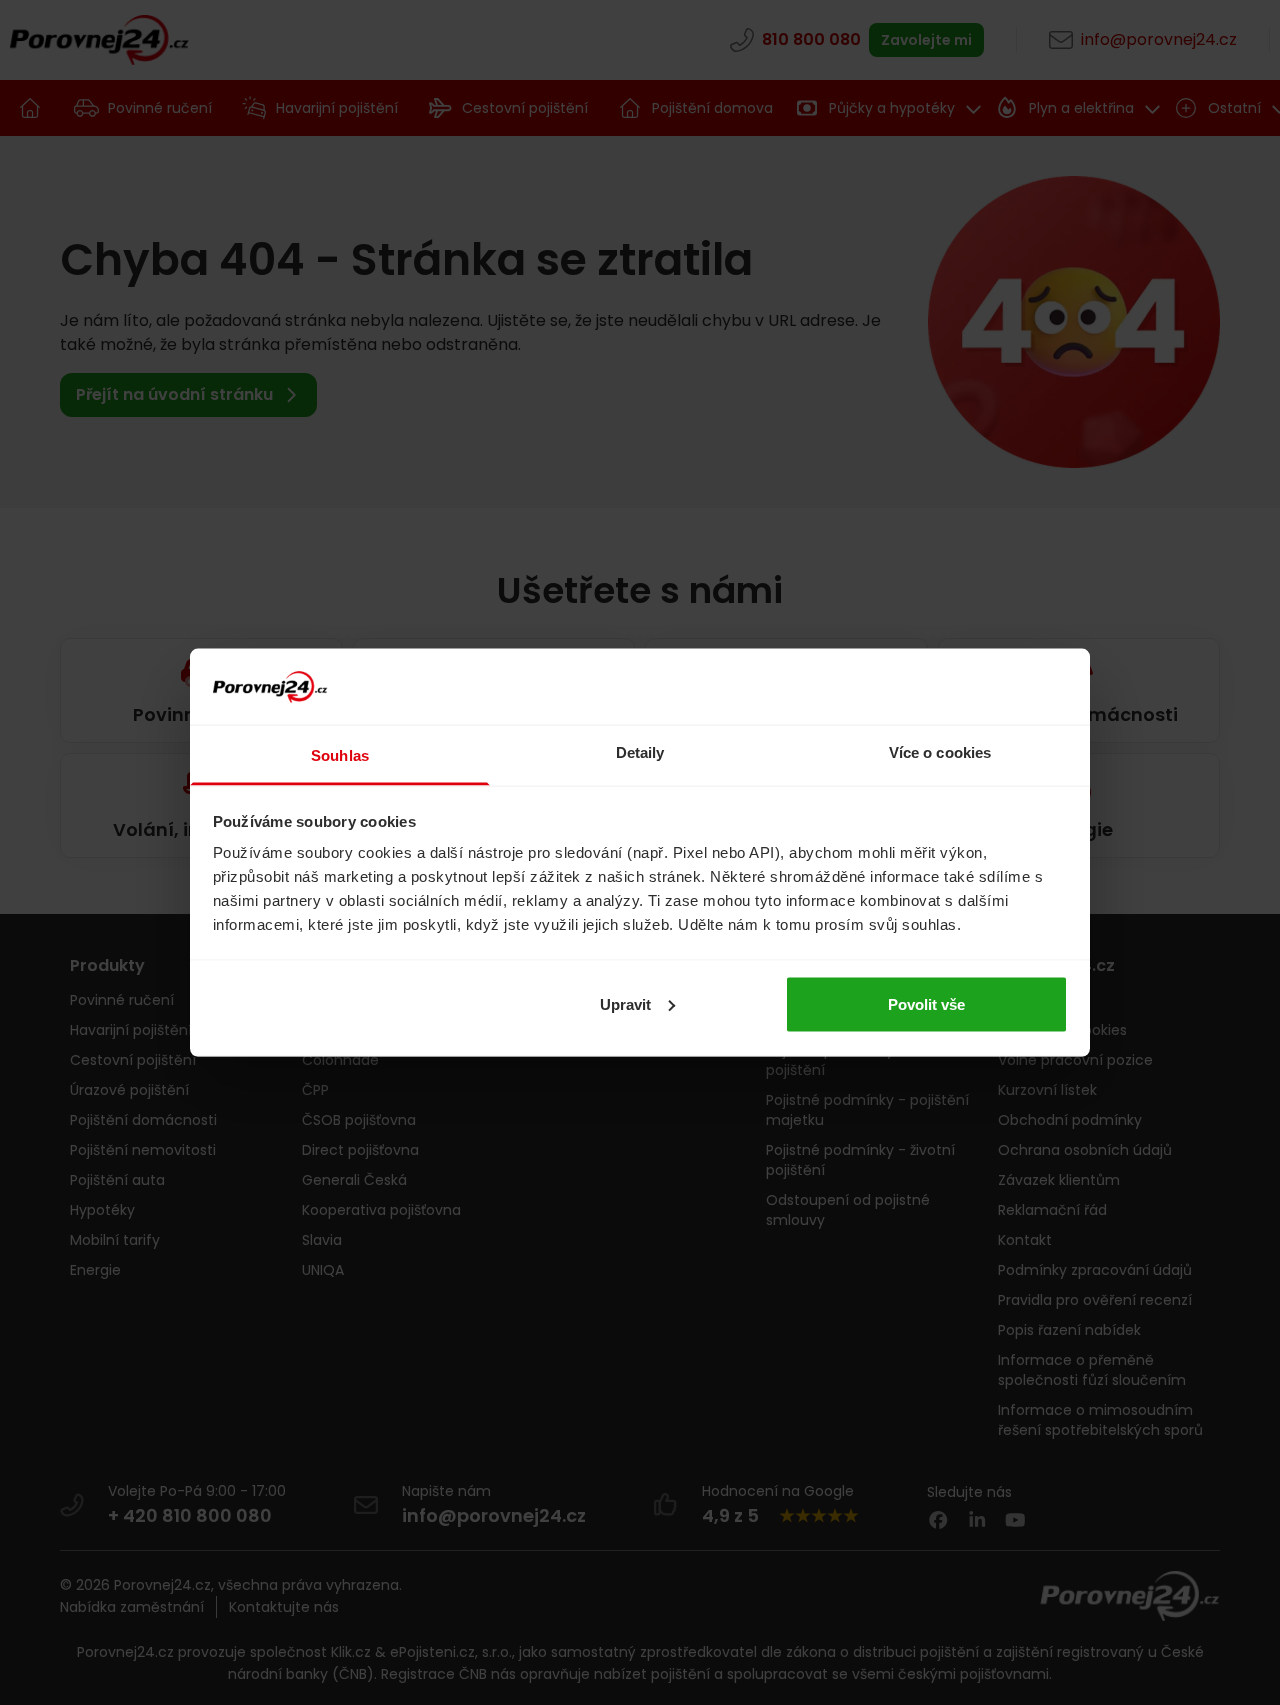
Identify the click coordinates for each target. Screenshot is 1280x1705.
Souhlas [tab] (340, 755)
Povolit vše (926, 1003)
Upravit (625, 1003)
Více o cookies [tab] (940, 752)
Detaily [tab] (640, 752)
